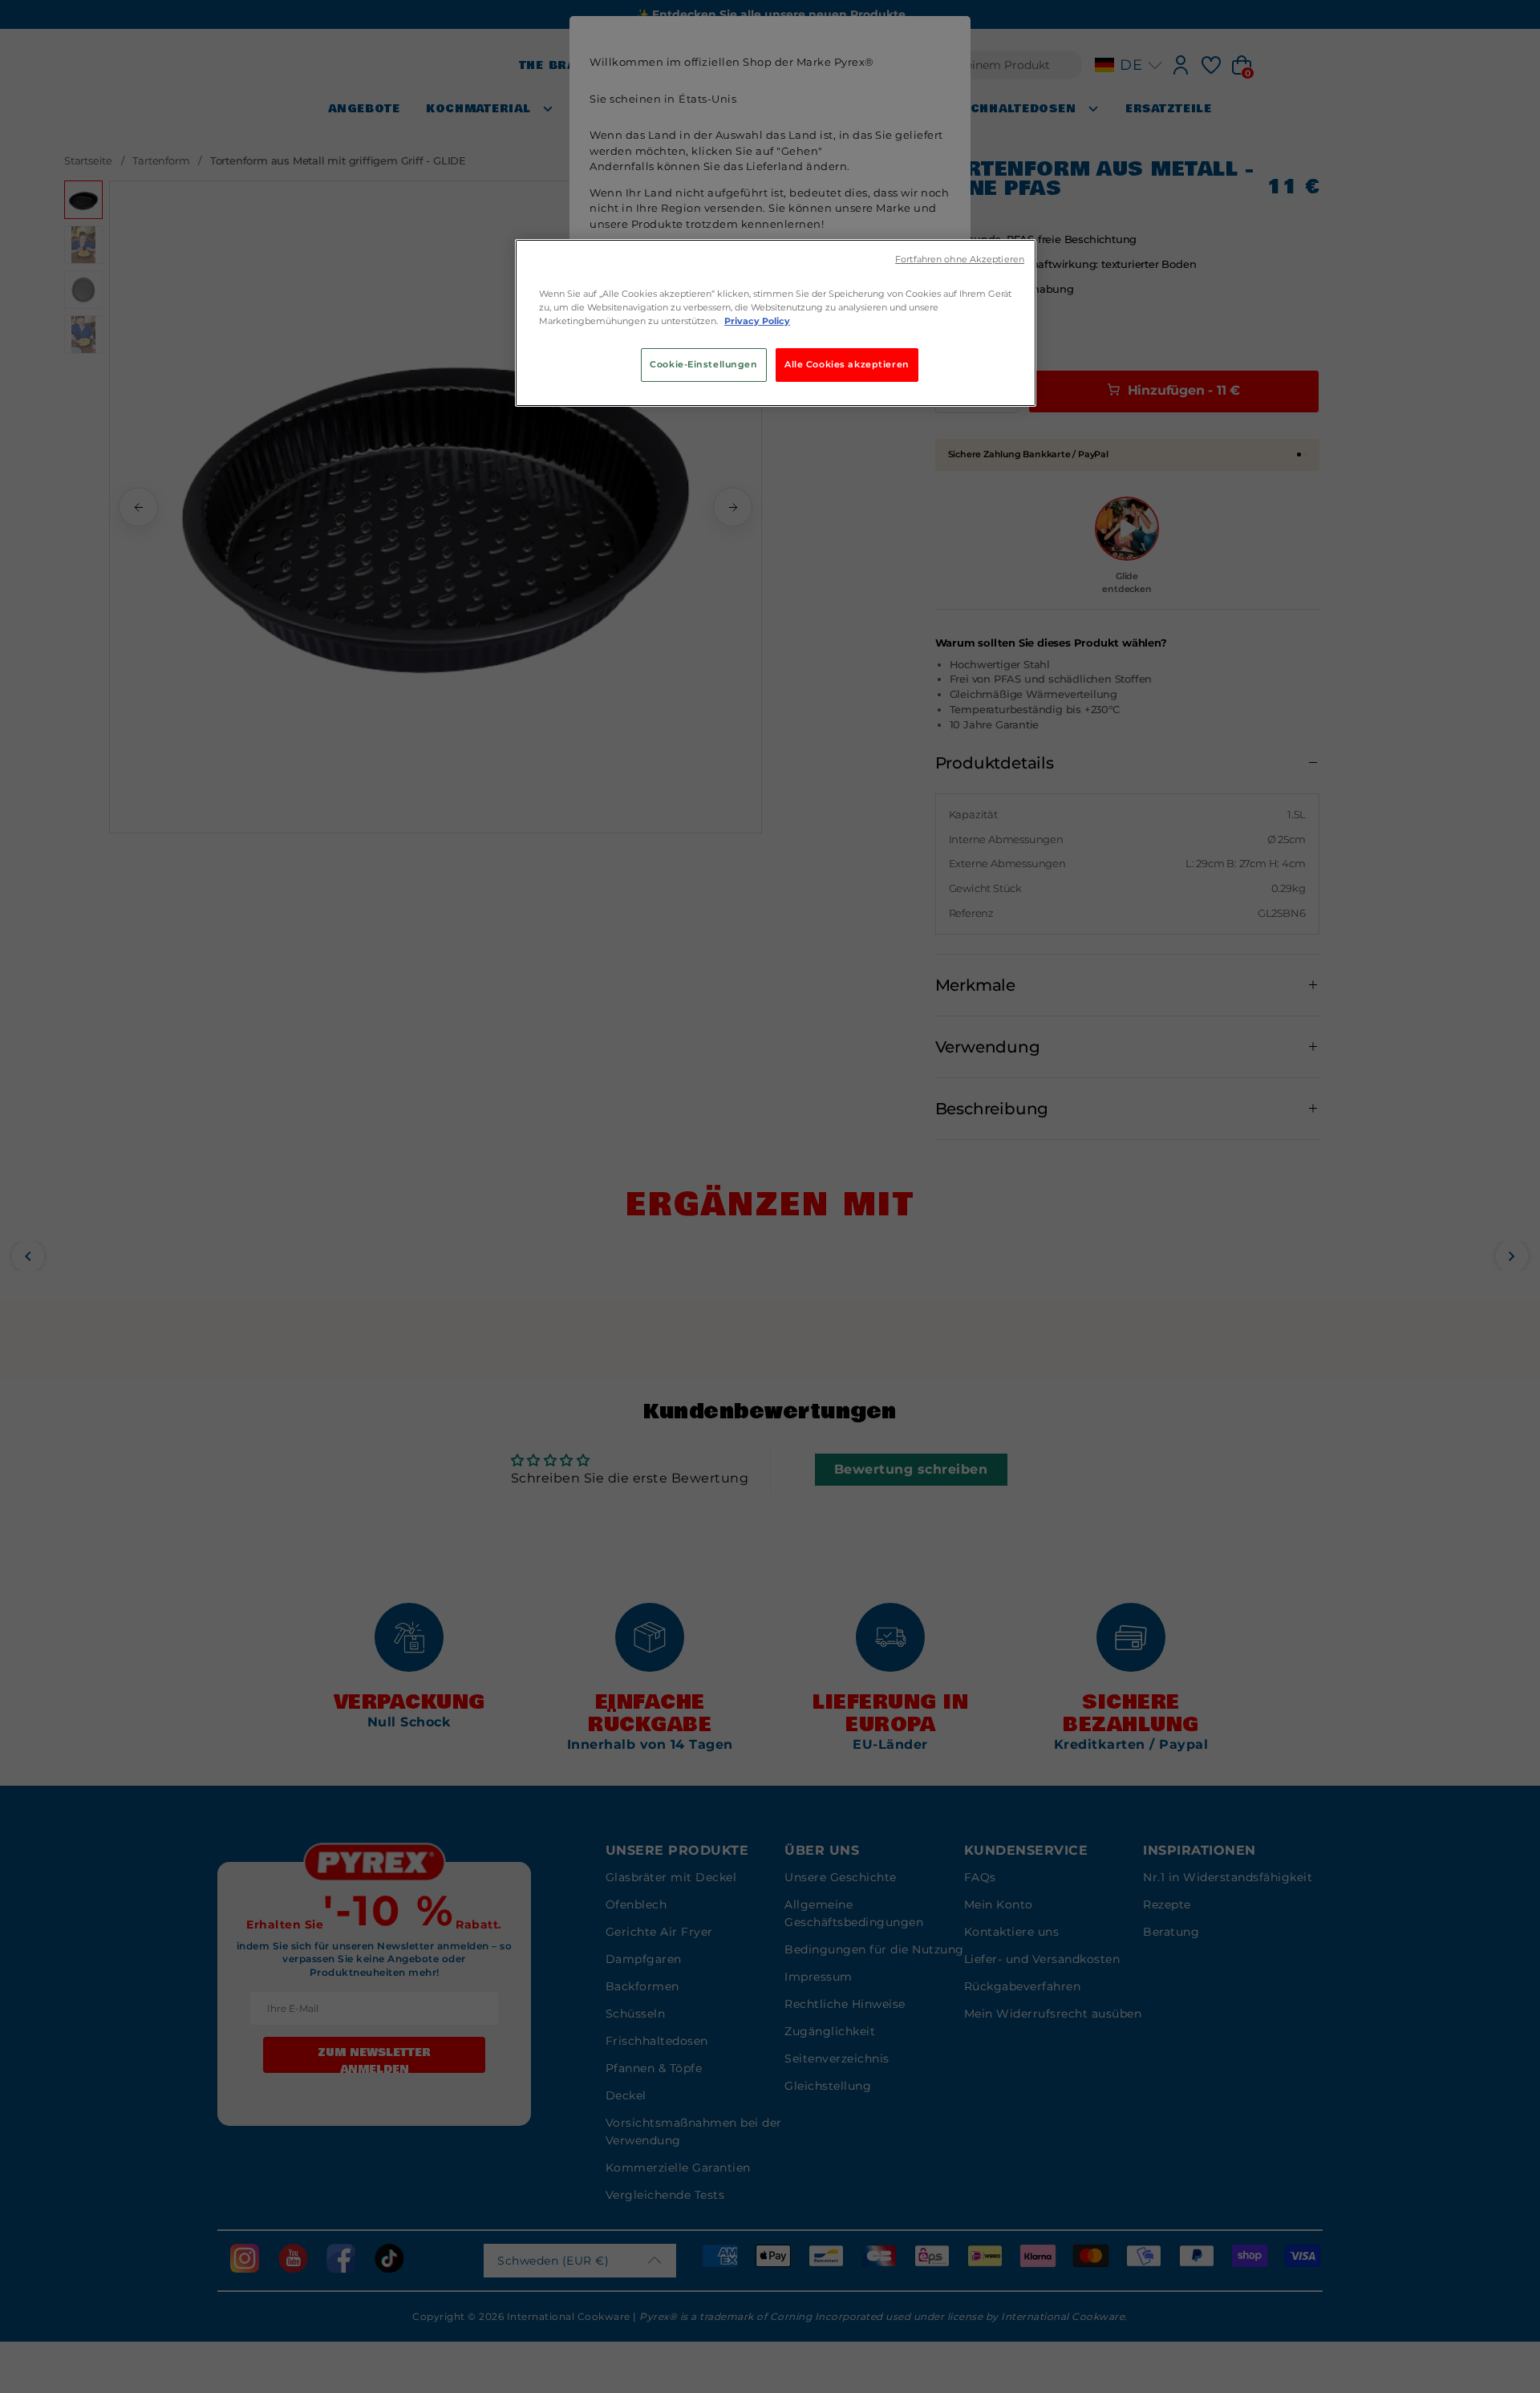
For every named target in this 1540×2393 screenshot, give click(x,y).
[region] (776, 323)
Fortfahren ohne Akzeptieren (960, 260)
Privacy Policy (757, 321)
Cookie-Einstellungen (703, 364)
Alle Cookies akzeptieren (847, 364)
